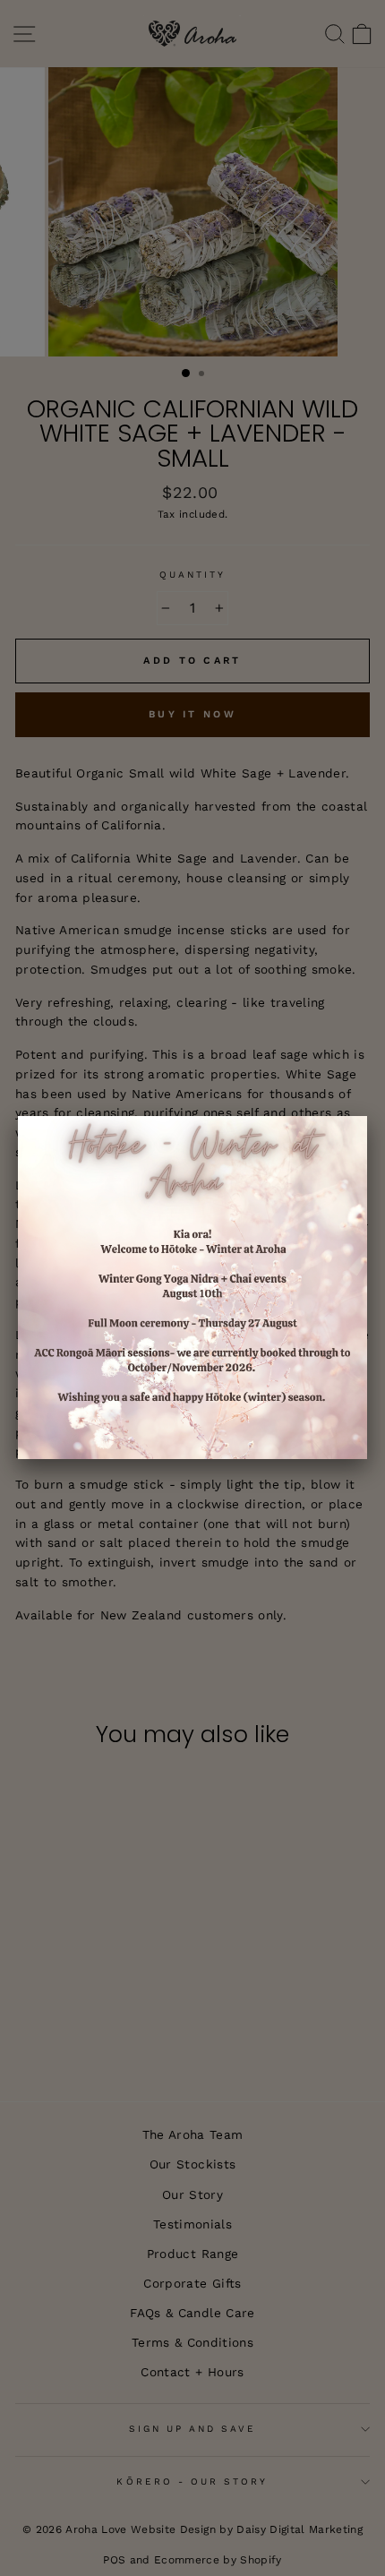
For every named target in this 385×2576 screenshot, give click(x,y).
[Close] (367, 1116)
